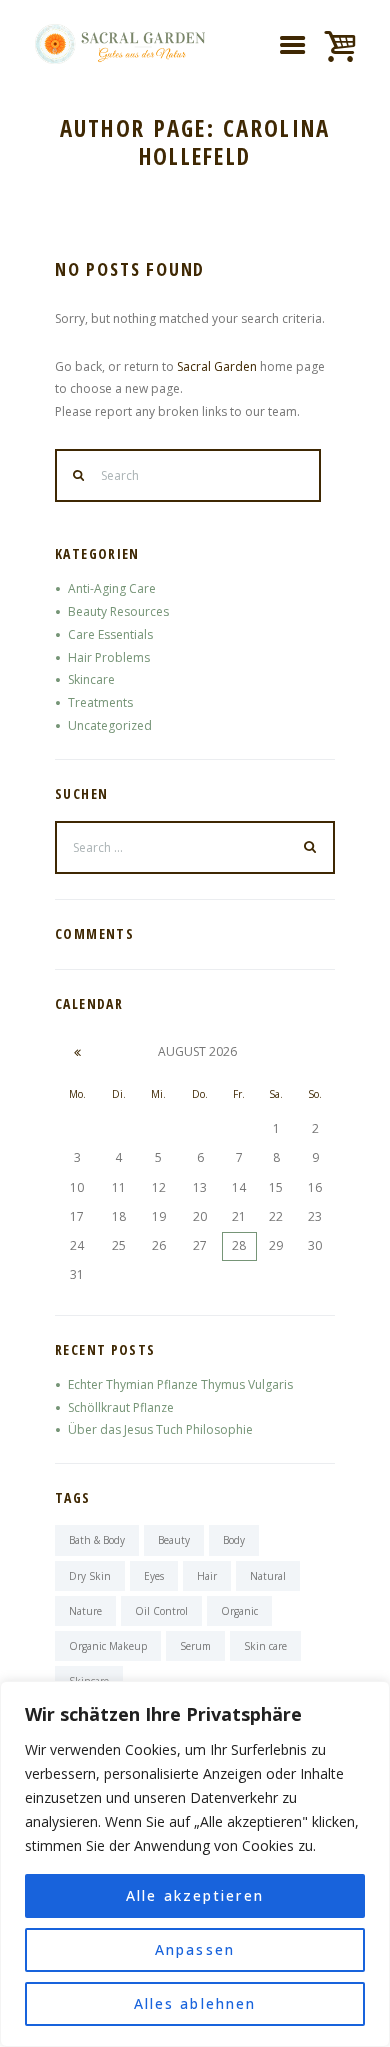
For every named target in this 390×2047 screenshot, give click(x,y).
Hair (207, 1576)
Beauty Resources (118, 611)
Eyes (154, 1576)
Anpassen (195, 1949)
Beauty (174, 1540)
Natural (268, 1576)
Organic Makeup (108, 1646)
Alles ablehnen (195, 2003)
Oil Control (161, 1611)
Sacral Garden (217, 366)
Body (234, 1540)
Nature (85, 1611)
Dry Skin (90, 1576)
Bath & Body (97, 1540)
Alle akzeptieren (195, 1895)
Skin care (265, 1646)
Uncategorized (110, 725)
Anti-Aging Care (112, 588)
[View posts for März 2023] (77, 1052)
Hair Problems (109, 657)
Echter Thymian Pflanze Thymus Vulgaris (180, 1384)
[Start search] (79, 475)
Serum (195, 1646)
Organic (239, 1611)
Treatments (100, 702)
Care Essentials (110, 634)
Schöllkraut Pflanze (121, 1407)
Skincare (91, 679)
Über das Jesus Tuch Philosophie (160, 1429)
